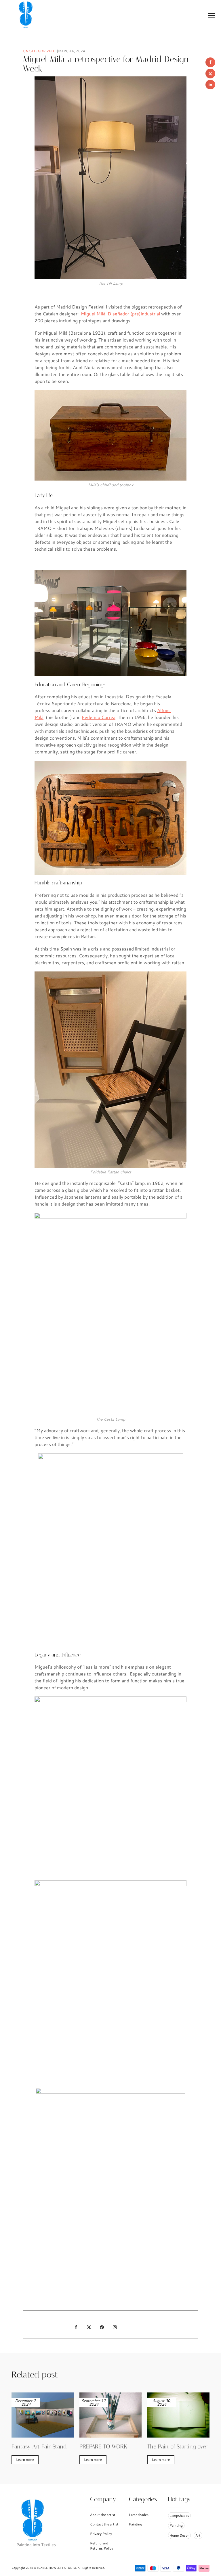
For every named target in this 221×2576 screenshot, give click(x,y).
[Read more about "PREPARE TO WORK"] (110, 2415)
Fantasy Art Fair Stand (39, 2446)
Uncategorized (38, 51)
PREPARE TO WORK (103, 2446)
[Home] (27, 14)
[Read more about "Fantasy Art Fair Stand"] (43, 2415)
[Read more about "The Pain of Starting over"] (178, 2415)
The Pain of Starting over (177, 2446)
